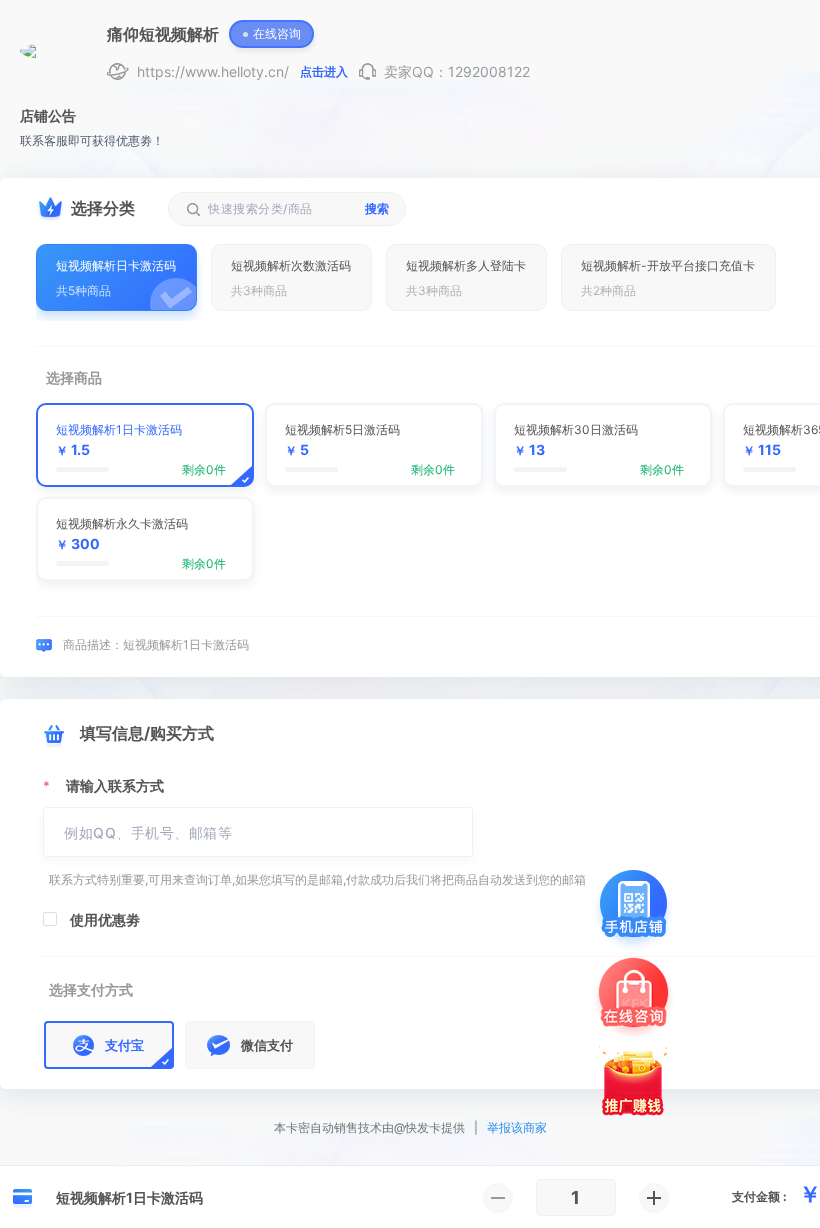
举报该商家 (517, 1127)
